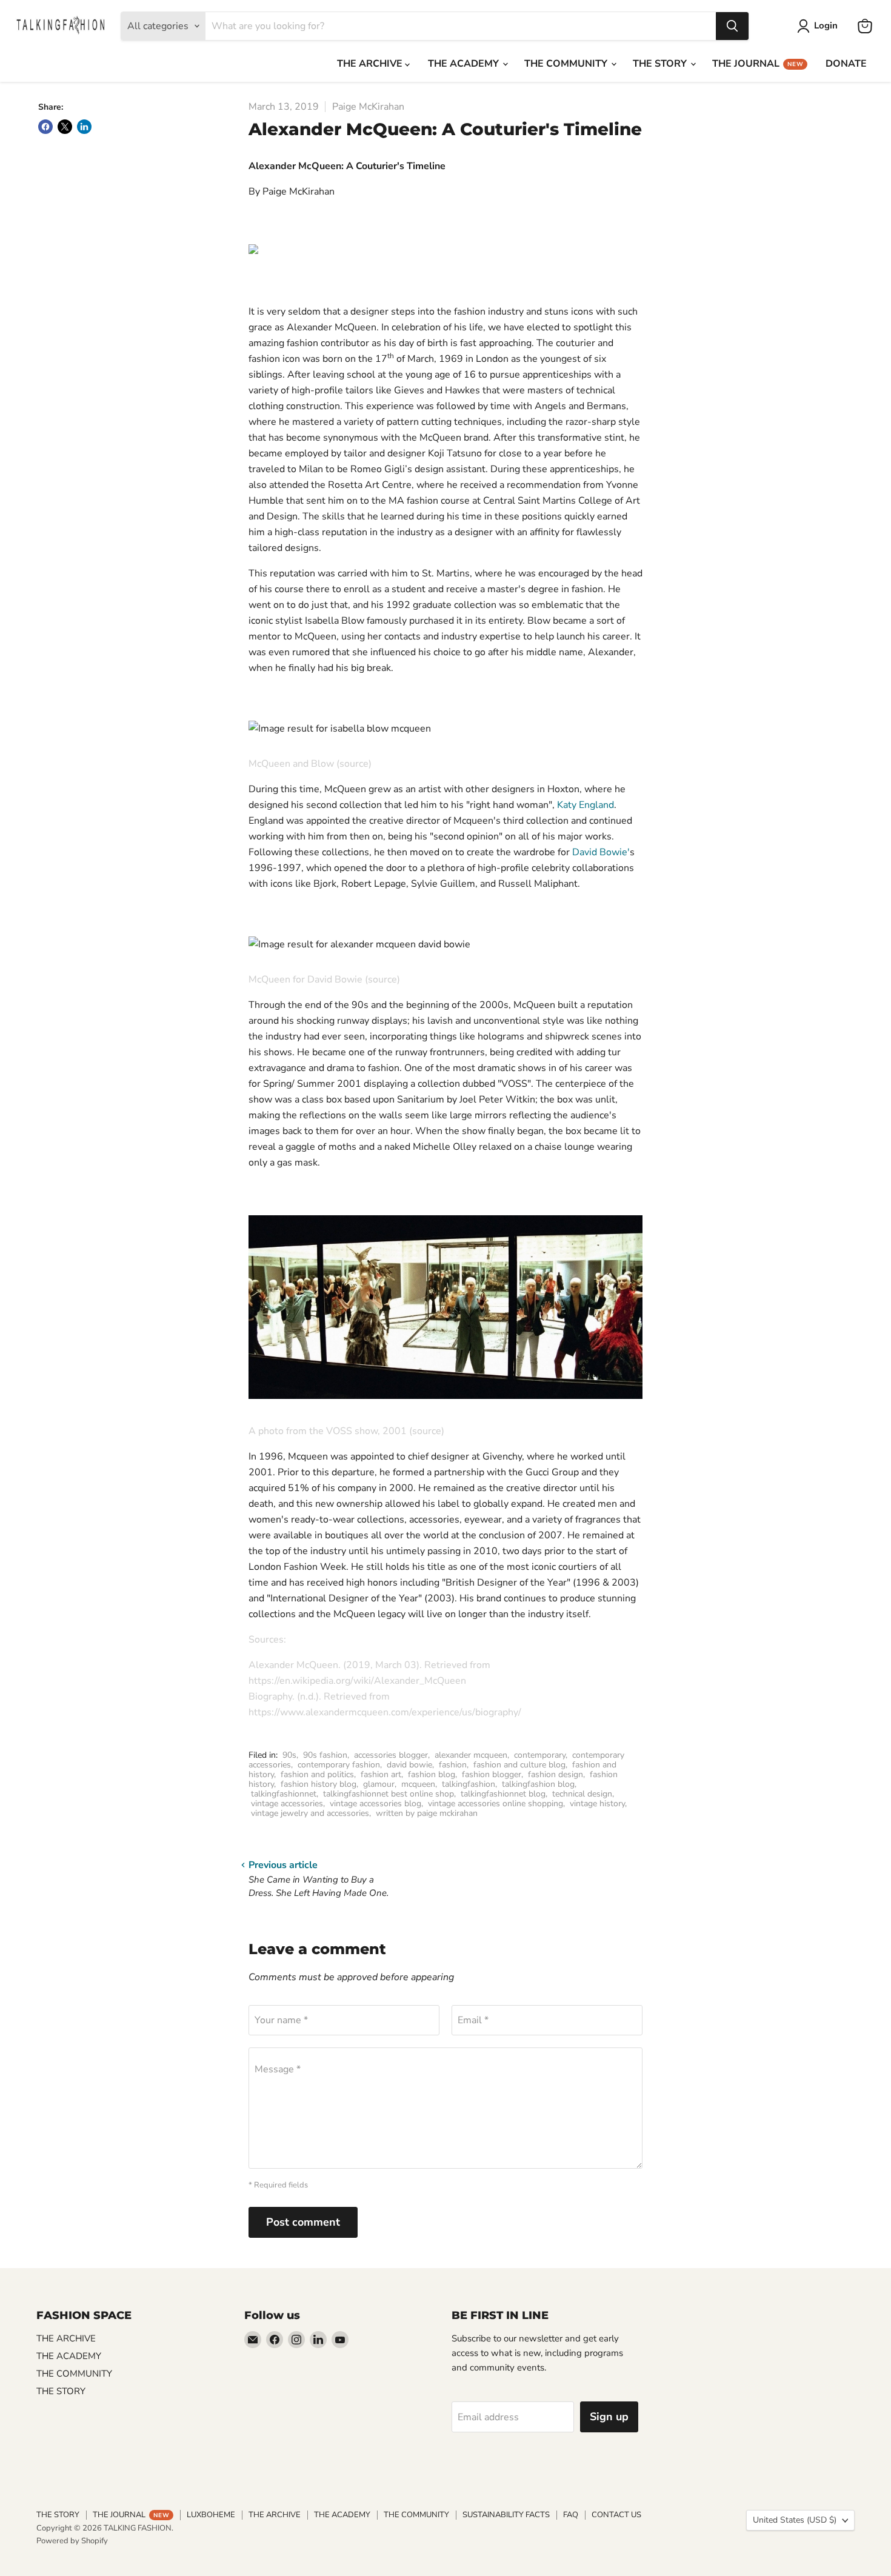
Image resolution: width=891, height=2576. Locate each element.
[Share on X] (65, 127)
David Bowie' (601, 852)
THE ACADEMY (465, 64)
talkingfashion (469, 1784)
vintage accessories (287, 1804)
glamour (379, 1784)
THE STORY (661, 64)
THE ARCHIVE (371, 64)
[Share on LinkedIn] (84, 127)
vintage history (597, 1804)
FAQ (571, 2515)
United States (795, 2520)
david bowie (409, 1765)
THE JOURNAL (758, 64)
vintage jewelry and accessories (310, 1813)
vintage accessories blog (375, 1804)
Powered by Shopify (72, 2541)
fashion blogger (492, 1774)
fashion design (556, 1774)
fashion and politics (317, 1774)
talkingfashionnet (284, 1794)
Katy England (586, 805)
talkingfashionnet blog (503, 1794)
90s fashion (325, 1755)
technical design (582, 1794)
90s (289, 1755)
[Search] (732, 26)
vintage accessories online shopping (496, 1804)
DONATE (846, 64)
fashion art (381, 1774)
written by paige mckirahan (427, 1813)
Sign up (609, 2417)
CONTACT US (616, 2515)
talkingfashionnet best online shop (389, 1794)
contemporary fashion (339, 1765)
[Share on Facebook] (45, 127)
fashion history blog (319, 1784)
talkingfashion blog (538, 1784)
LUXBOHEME (211, 2515)
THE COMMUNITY (567, 64)
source (354, 764)
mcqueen (418, 1784)
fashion (453, 1765)
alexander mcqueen (471, 1755)
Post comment (303, 2222)
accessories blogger (391, 1755)
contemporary (540, 1755)
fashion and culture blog (519, 1765)
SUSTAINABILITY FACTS (506, 2515)
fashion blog (432, 1774)
